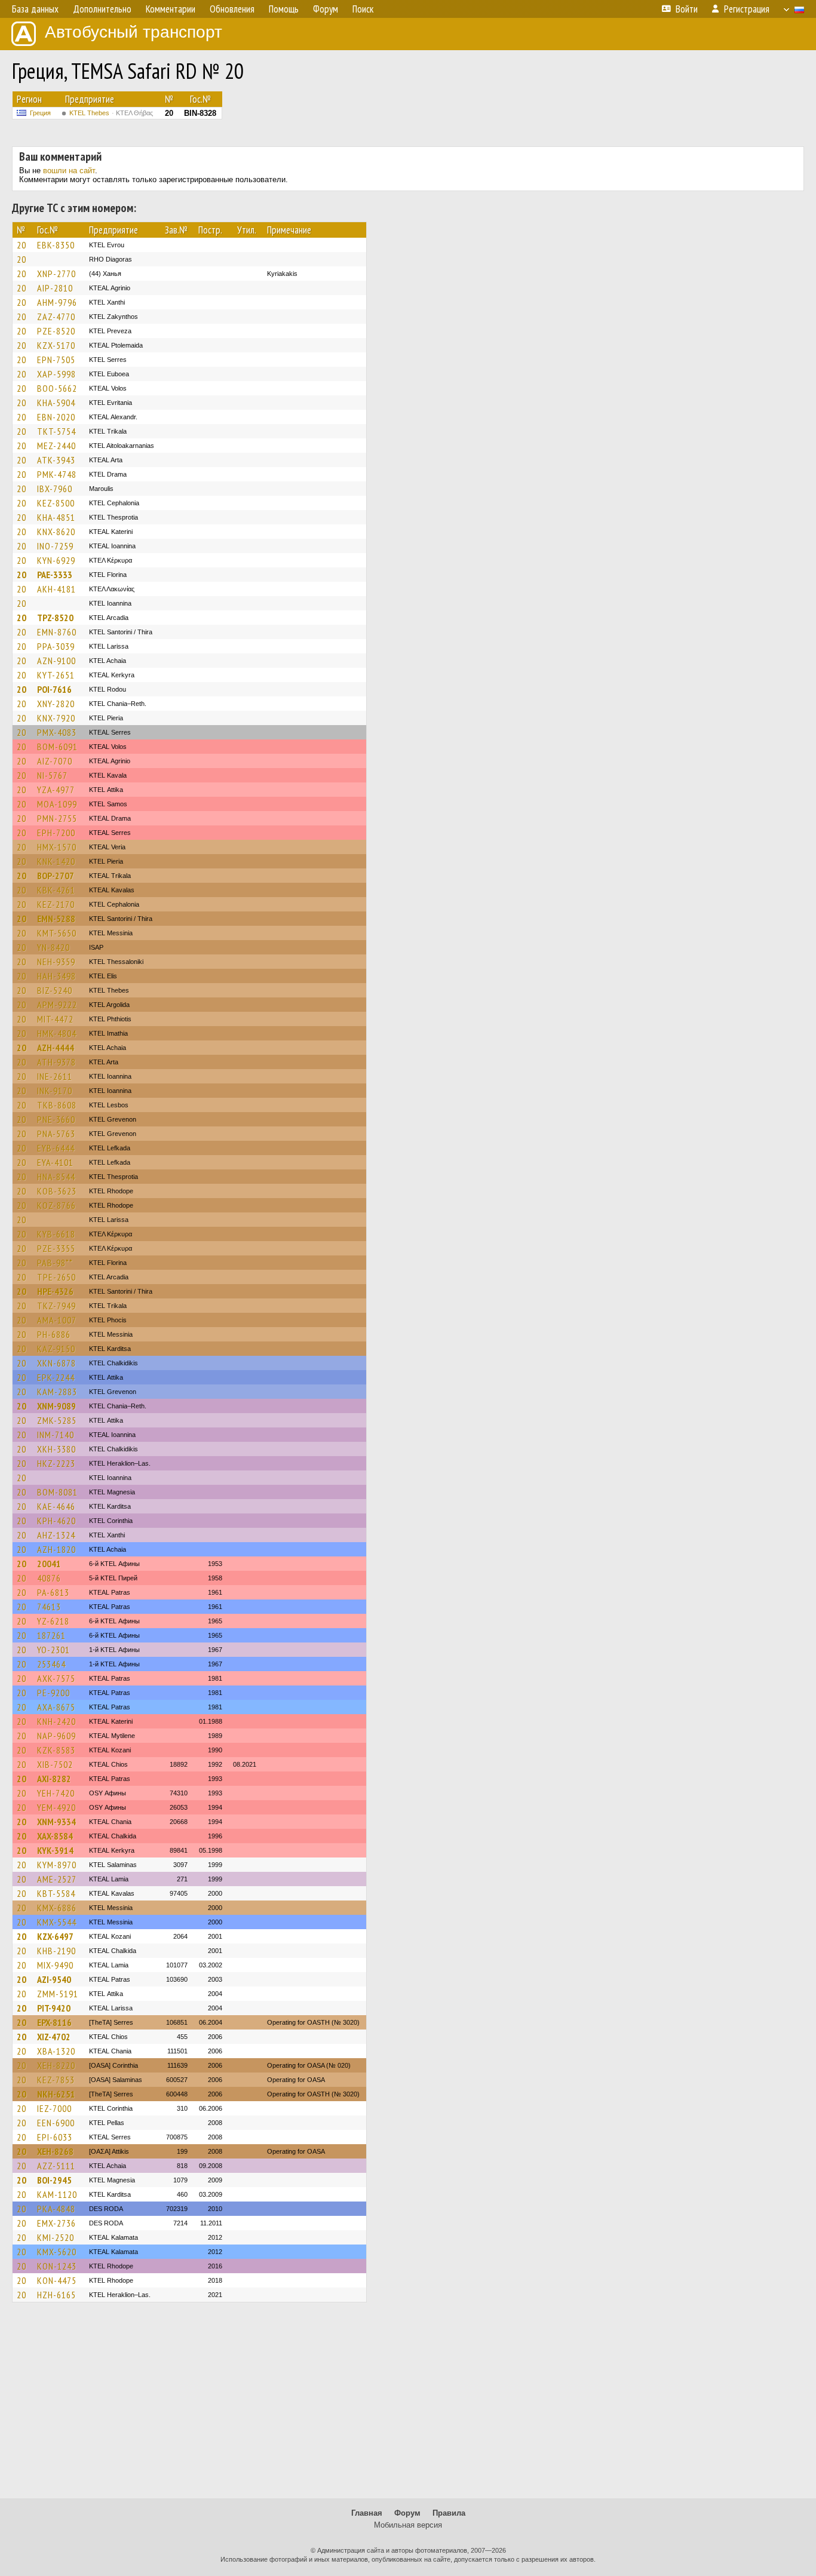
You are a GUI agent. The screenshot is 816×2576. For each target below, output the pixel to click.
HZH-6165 (56, 2295)
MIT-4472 (55, 1019)
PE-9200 (53, 1693)
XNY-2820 (56, 704)
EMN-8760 (57, 632)
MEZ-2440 (56, 446)
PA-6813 (53, 1592)
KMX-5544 (57, 1922)
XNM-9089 (56, 1406)
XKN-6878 (56, 1363)
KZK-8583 (56, 1750)
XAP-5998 (56, 374)
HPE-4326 (55, 1291)
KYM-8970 (57, 1865)
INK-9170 (55, 1091)
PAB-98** (55, 1263)
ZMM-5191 (58, 1994)
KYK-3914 (55, 1850)
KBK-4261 (56, 890)
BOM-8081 (57, 1492)
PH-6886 (54, 1334)
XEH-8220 (56, 2065)
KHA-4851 (56, 517)
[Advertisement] (408, 2406)
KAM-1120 (57, 2194)
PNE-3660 (56, 1119)
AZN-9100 (56, 661)
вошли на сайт (69, 171)
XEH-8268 (55, 2151)
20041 (49, 1564)
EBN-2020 (56, 417)
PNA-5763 (56, 1134)
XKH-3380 (56, 1449)
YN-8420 (53, 947)
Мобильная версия (408, 2525)
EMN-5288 (56, 919)
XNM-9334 (56, 1822)
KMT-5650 (57, 933)
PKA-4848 (56, 2209)
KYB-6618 (56, 1234)
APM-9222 (57, 1005)
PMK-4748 (57, 474)
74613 (49, 1607)
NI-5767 (52, 775)
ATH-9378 (56, 1062)
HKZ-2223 (56, 1463)
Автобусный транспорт (134, 32)
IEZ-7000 (54, 2108)
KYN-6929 (56, 560)
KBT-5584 (56, 1893)
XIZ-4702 (54, 2037)
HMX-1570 (57, 847)
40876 (49, 1578)
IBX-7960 (55, 489)
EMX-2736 (56, 2223)
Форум (407, 2513)
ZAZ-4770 (56, 317)
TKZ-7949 (56, 1306)
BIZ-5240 (55, 990)
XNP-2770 (56, 274)
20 (22, 245)
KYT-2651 (56, 675)
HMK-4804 (57, 1033)
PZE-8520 (56, 331)
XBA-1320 (56, 2051)
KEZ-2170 (56, 904)
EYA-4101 (55, 1162)
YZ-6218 (53, 1621)
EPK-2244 (56, 1377)
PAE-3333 (55, 575)
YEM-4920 (56, 1807)
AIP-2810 (55, 288)
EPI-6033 (55, 2137)
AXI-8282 (54, 1779)
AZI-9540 (54, 1979)
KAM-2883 (57, 1392)
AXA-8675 (56, 1707)
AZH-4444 (56, 1048)
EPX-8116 (54, 2022)
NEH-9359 (56, 962)
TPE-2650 (56, 1277)
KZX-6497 (55, 1936)
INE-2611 (55, 1076)
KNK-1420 (56, 861)
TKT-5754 (56, 431)
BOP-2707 (56, 876)
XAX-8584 (55, 1836)
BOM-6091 (57, 747)
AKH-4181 (56, 589)
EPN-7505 (56, 360)
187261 (51, 1635)
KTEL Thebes (111, 113)
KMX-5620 (57, 2252)
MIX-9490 (55, 1965)
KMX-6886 (57, 1908)
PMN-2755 (57, 818)
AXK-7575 (56, 1678)
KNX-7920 (56, 718)
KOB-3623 (57, 1191)
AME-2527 (57, 1879)
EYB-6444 (56, 1148)
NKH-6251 (56, 2094)
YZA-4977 (56, 790)
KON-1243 (57, 2266)
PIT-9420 (54, 2008)
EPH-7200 (56, 833)
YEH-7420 (56, 1793)
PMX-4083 (57, 732)
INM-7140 (56, 1435)
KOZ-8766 (56, 1205)
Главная (367, 2513)
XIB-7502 (55, 1764)
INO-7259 (55, 546)
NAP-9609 (56, 1736)
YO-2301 (53, 1650)
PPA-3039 (56, 646)
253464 (51, 1664)
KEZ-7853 (56, 2080)
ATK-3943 (56, 460)
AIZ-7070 (55, 761)
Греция (40, 113)
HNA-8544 (56, 1177)
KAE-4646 (56, 1506)
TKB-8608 (57, 1105)
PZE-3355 (56, 1248)
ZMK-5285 (57, 1420)
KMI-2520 (56, 2237)
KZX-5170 (56, 345)
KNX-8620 (56, 532)
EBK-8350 (56, 245)
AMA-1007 (57, 1320)
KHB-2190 (56, 1951)
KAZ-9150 (56, 1349)
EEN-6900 (56, 2123)
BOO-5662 (57, 388)
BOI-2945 (54, 2180)
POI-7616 (54, 689)
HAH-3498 (56, 976)
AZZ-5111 (56, 2166)
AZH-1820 (56, 1549)
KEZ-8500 (56, 503)
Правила (449, 2513)
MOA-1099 (57, 804)
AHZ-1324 (56, 1535)
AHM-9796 (57, 302)
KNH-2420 (56, 1721)
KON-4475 (57, 2280)
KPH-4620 (56, 1521)
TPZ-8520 (55, 618)
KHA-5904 (56, 403)
